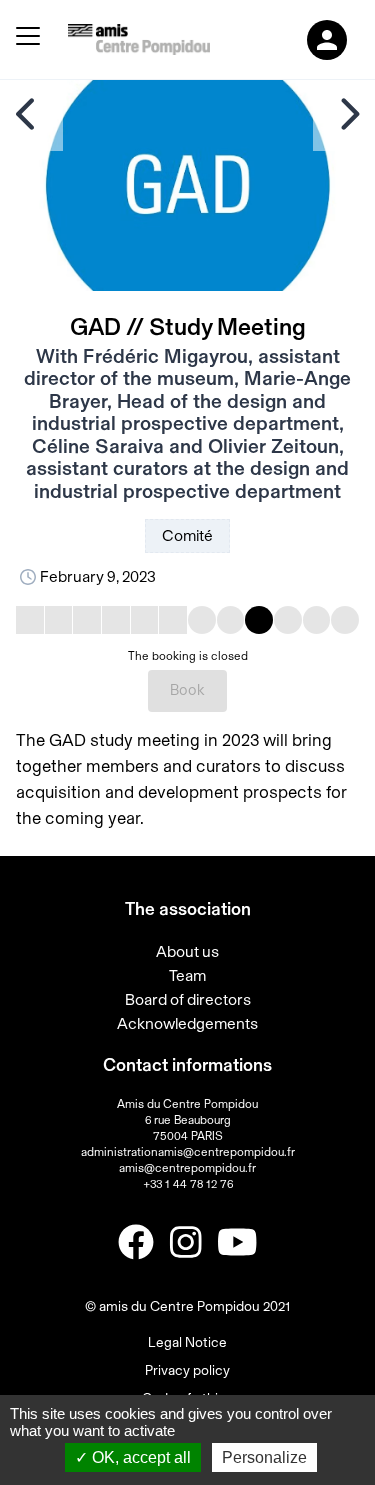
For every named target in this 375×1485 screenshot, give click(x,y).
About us (187, 952)
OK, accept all (139, 1457)
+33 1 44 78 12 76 (188, 1184)
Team (187, 976)
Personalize (264, 1457)
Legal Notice (187, 1343)
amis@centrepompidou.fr (187, 1168)
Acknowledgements (187, 1024)
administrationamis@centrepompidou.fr (188, 1152)
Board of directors (188, 1000)
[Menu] (28, 39)
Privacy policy (187, 1371)
